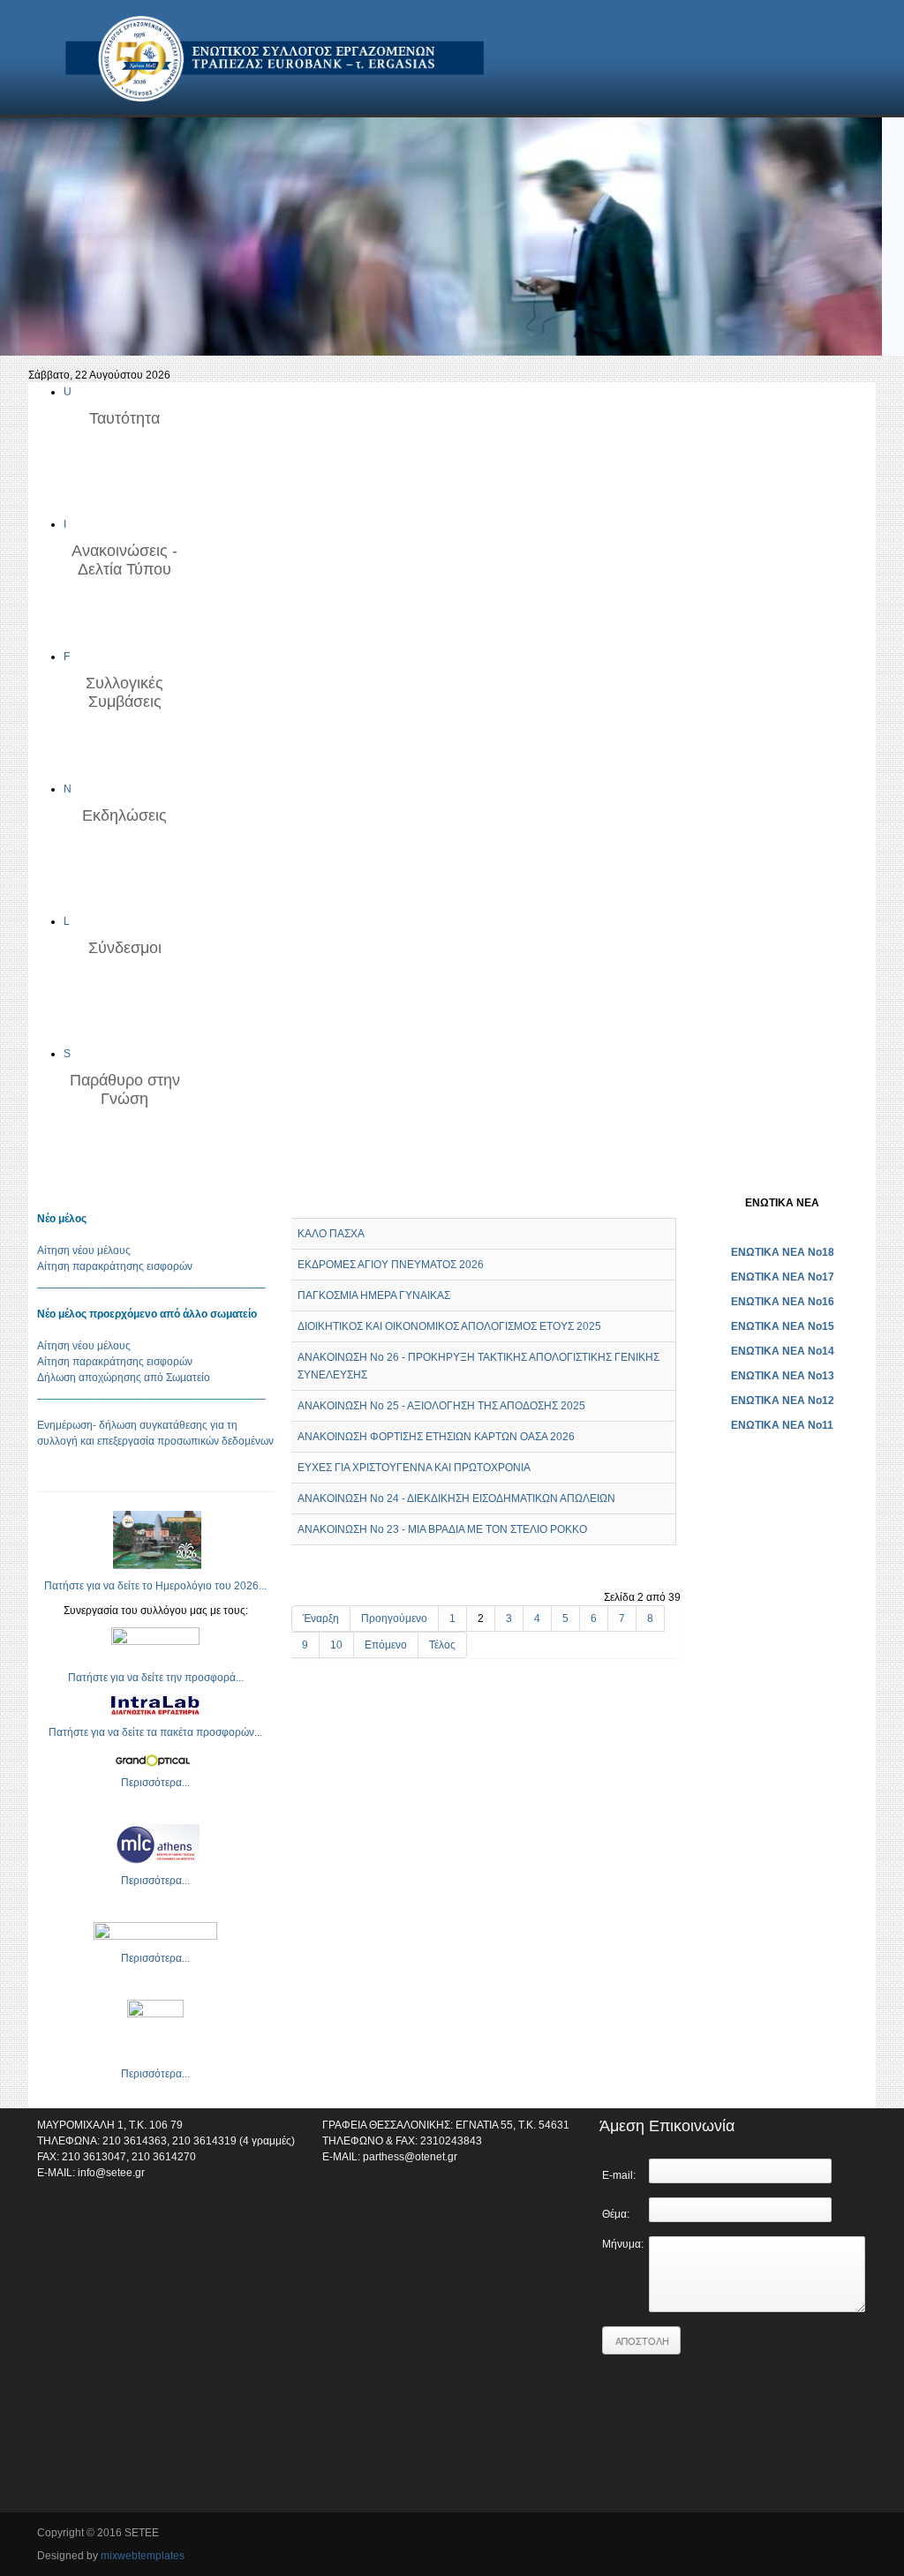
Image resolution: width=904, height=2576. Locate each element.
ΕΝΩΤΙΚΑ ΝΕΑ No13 (783, 1376)
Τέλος (442, 1645)
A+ (643, 1202)
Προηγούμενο (394, 1618)
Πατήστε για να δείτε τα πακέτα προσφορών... (155, 1732)
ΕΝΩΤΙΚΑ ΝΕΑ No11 (782, 1425)
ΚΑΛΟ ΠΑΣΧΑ (331, 1234)
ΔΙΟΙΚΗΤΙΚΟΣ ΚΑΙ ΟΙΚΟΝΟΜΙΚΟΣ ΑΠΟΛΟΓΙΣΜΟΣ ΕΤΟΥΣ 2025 (449, 1326)
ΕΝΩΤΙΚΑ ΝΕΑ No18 (783, 1252)
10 (336, 1645)
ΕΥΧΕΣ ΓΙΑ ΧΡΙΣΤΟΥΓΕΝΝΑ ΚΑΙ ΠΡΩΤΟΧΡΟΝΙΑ (414, 1468)
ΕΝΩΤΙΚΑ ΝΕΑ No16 (783, 1302)
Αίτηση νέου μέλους (84, 1250)
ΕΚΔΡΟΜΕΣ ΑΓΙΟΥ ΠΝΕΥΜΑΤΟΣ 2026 (391, 1265)
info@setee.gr (111, 2173)
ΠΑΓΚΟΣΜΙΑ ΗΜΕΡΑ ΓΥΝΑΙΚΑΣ (374, 1296)
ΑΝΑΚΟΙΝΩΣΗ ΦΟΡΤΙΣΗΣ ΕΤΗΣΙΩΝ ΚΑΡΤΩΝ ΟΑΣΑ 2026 (436, 1437)
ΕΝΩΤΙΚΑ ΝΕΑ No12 (783, 1401)
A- (674, 1202)
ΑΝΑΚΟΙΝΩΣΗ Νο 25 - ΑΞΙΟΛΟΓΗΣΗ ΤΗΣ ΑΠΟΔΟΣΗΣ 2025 (441, 1406)
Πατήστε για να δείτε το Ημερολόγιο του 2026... (155, 1586)
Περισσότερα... (155, 1783)
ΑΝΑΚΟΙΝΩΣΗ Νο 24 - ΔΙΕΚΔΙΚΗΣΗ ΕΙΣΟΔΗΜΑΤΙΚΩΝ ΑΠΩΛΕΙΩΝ (456, 1498)
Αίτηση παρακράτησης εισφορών (115, 1266)
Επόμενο (386, 1645)
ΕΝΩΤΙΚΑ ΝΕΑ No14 (783, 1351)
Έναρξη (321, 1618)
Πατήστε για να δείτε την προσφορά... (156, 1678)
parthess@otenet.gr (410, 2157)
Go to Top (854, 2535)
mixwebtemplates (143, 2556)
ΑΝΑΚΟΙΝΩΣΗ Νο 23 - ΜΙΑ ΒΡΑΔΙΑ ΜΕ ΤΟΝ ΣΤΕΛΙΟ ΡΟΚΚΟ (442, 1529)
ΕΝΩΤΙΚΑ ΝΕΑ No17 (783, 1277)
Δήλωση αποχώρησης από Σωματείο (124, 1378)
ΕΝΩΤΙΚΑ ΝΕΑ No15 (783, 1326)
